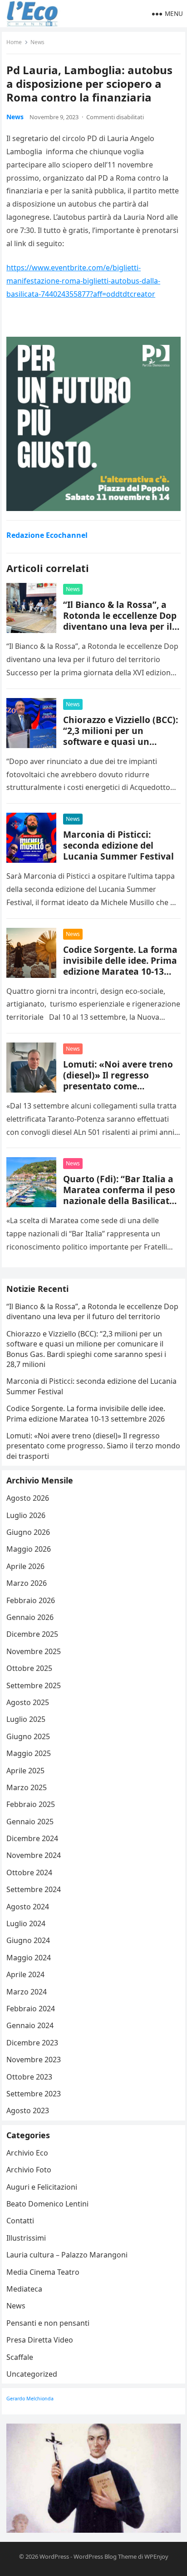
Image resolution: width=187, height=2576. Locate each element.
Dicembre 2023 (32, 2043)
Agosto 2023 (28, 2110)
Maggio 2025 (29, 1753)
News (37, 42)
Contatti (20, 2221)
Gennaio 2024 (30, 2025)
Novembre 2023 (34, 2060)
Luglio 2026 (26, 1515)
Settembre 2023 (34, 2094)
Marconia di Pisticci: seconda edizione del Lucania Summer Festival (118, 845)
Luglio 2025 (26, 1719)
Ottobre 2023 (29, 2077)
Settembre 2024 (34, 1889)
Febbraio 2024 (31, 2009)
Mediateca (24, 2289)
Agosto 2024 (28, 1907)
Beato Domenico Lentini (47, 2204)
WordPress (54, 2556)
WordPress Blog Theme (105, 2556)
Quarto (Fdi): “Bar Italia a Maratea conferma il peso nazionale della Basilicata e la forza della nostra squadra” (119, 1201)
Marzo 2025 (27, 1787)
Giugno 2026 (28, 1532)
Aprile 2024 (25, 1974)
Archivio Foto (29, 2170)
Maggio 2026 (29, 1549)
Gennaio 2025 (30, 1822)
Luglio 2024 (26, 1923)
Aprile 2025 (25, 1771)
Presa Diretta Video (40, 2340)
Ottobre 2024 (29, 1873)
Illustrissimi (26, 2238)
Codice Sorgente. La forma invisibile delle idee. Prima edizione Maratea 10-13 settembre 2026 (120, 966)
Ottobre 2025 (29, 1668)
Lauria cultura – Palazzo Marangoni (67, 2255)
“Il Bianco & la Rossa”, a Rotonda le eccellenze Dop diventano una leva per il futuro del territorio (120, 621)
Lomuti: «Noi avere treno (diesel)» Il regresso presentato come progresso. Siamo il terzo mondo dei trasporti (118, 1086)
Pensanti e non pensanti (48, 2323)
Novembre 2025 (34, 1651)
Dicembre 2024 (32, 1838)
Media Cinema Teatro (43, 2272)
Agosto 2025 (28, 1702)
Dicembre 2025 (32, 1634)
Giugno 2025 (28, 1736)
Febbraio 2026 (31, 1600)
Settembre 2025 (34, 1685)
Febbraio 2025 (31, 1804)
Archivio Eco (27, 2153)
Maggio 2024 (29, 1958)
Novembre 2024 (34, 1855)
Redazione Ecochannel (47, 535)
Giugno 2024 (28, 1940)
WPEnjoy (156, 2556)
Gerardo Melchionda (30, 2399)
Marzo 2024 (27, 1992)
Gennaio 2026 (30, 1617)
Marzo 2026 (27, 1583)
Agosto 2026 (28, 1498)
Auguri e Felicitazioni (42, 2187)
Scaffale (20, 2357)
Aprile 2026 (25, 1566)
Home (14, 42)
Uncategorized (32, 2374)
